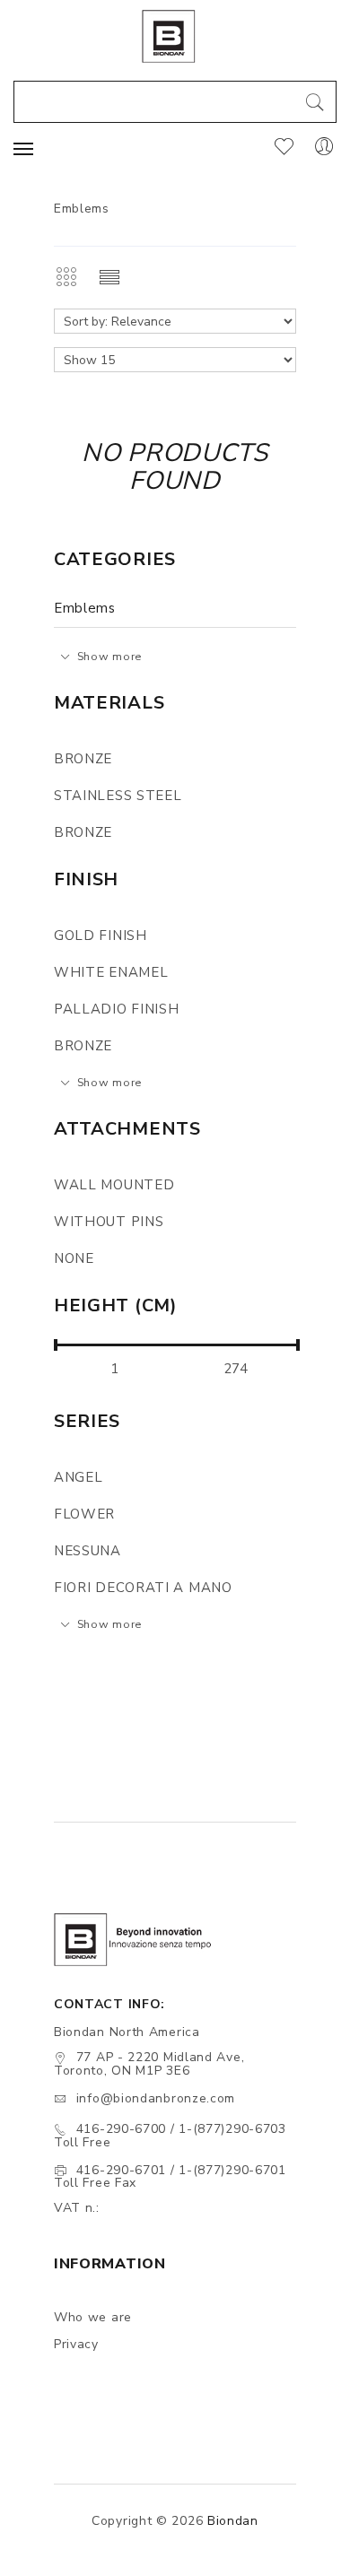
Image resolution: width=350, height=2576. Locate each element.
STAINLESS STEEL (118, 796)
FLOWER (84, 1514)
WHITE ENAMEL (111, 972)
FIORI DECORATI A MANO (143, 1588)
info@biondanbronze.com (156, 2098)
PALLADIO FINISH (117, 1009)
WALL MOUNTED (114, 1185)
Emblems (85, 608)
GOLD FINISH (101, 936)
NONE (74, 1258)
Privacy (76, 2344)
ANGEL (79, 1477)
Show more (109, 656)
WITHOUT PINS (109, 1222)
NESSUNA (87, 1551)
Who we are (93, 2317)
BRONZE (83, 759)
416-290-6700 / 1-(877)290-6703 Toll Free (170, 2136)
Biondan (233, 2521)
